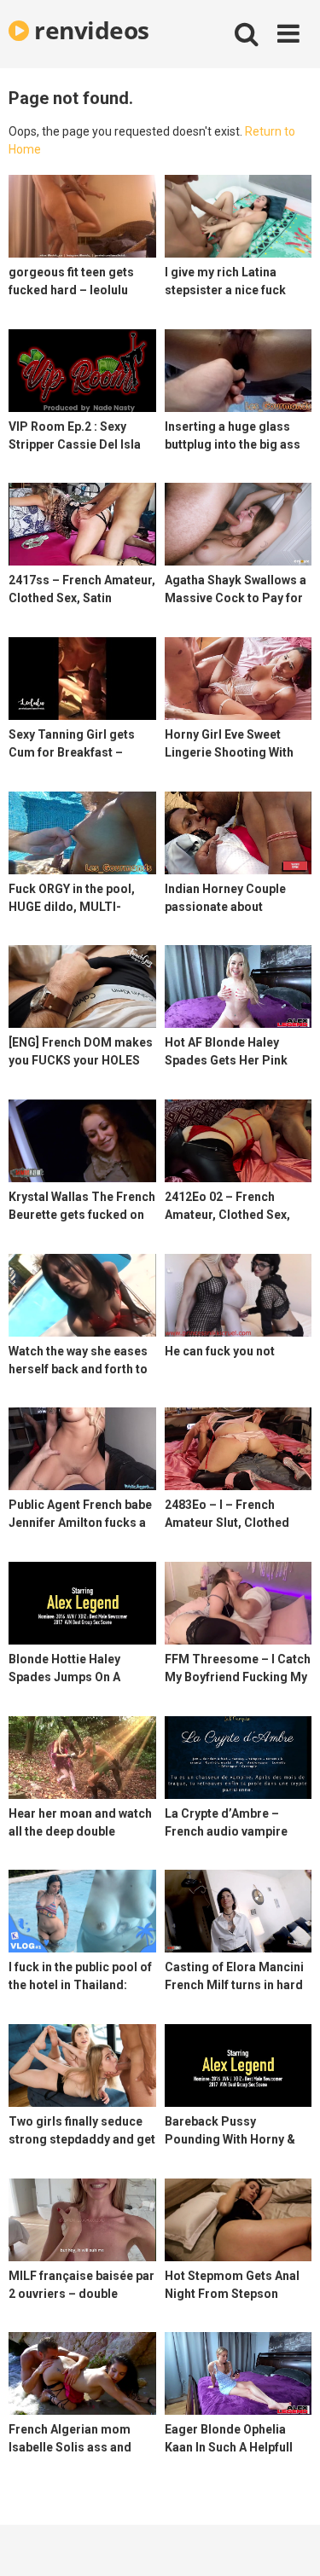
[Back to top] (288, 2541)
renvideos (89, 30)
